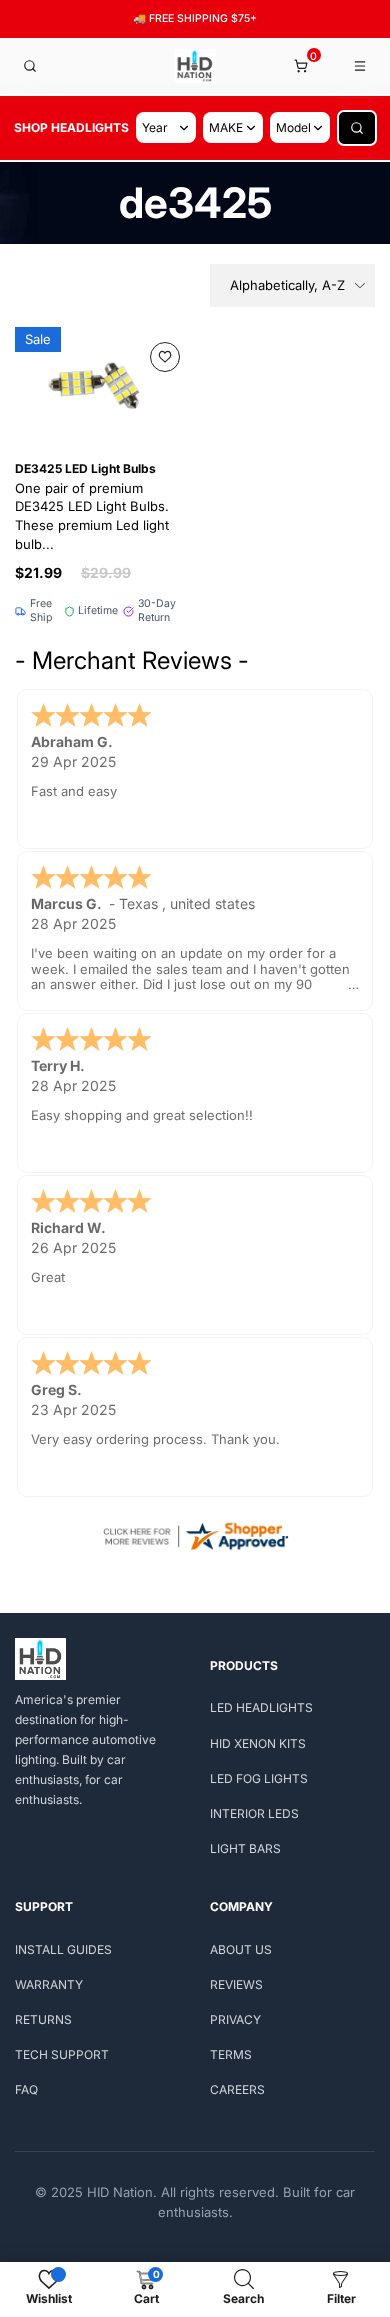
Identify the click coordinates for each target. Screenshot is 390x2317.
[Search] (30, 66)
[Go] (357, 128)
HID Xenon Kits (258, 1743)
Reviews (236, 1984)
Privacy (235, 2019)
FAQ (26, 2089)
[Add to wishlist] (165, 357)
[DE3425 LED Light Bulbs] (100, 383)
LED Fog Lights (259, 1778)
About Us (241, 1949)
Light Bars (245, 1848)
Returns (43, 2019)
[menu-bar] (361, 66)
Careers (237, 2089)
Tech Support (62, 2054)
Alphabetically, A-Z (287, 285)
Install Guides (63, 1949)
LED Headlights (261, 1707)
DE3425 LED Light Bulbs (92, 506)
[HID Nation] (195, 66)
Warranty (49, 1984)
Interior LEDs (254, 1813)
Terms (231, 2054)
